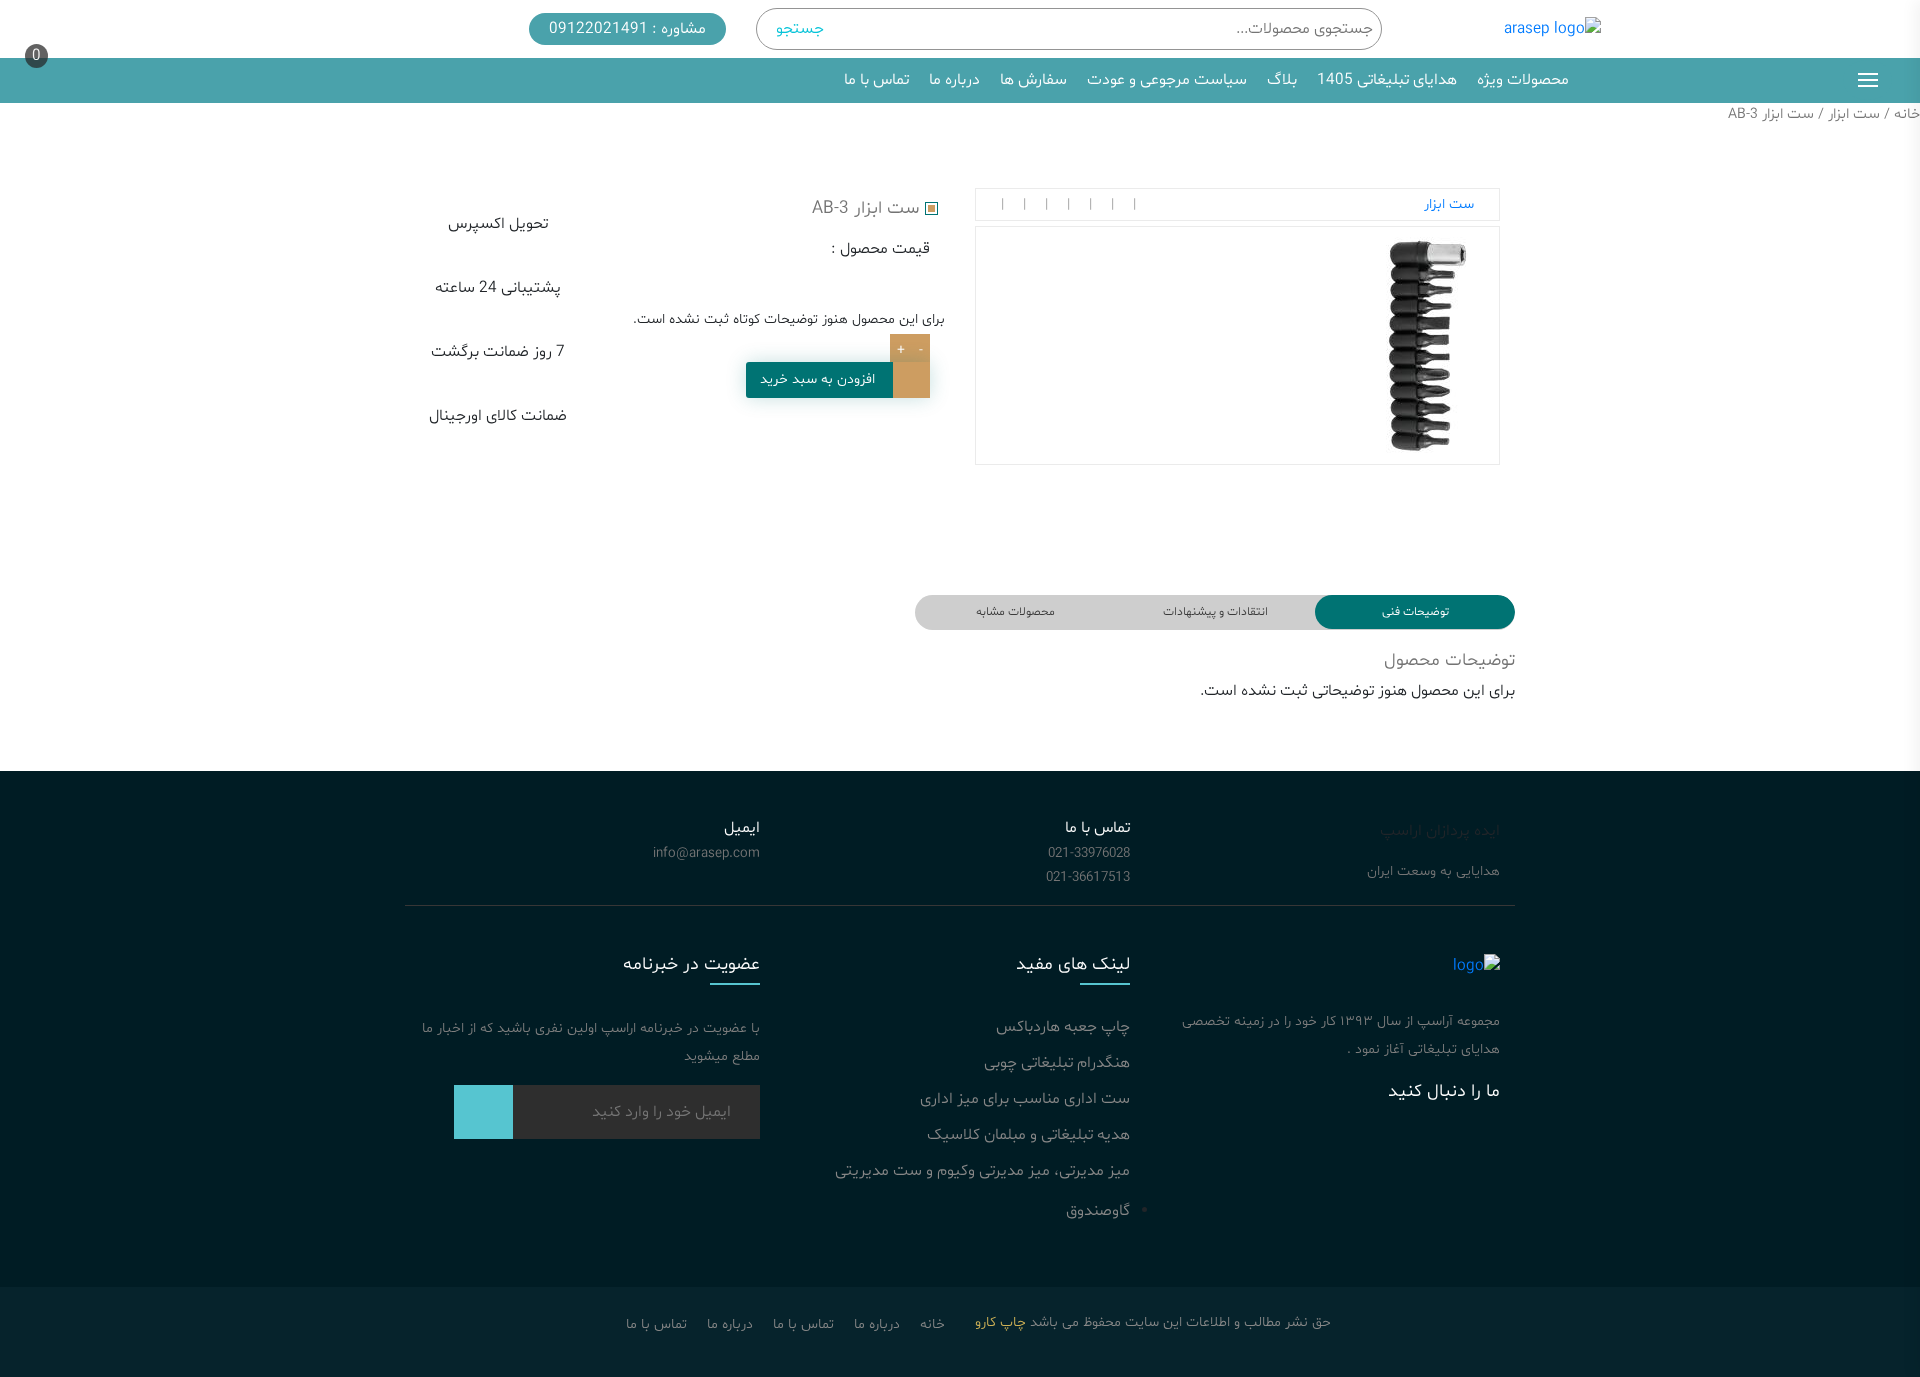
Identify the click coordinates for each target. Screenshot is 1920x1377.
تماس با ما (876, 80)
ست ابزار (1854, 114)
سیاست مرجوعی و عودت (1167, 80)
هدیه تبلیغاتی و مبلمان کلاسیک (1028, 1135)
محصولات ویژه (1525, 80)
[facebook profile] (1255, 1158)
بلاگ (1282, 80)
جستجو (800, 29)
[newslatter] (483, 1119)
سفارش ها (1033, 80)
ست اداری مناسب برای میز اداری (1025, 1099)
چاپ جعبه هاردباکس (1063, 1027)
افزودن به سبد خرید (817, 379)
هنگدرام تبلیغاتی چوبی (1057, 1063)
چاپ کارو (1000, 1322)
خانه (1907, 114)
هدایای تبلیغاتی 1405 (1387, 80)
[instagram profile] (1445, 1158)
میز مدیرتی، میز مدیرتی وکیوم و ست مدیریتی (982, 1171)
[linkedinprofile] (1350, 1158)
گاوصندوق (1098, 1211)
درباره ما (954, 80)
